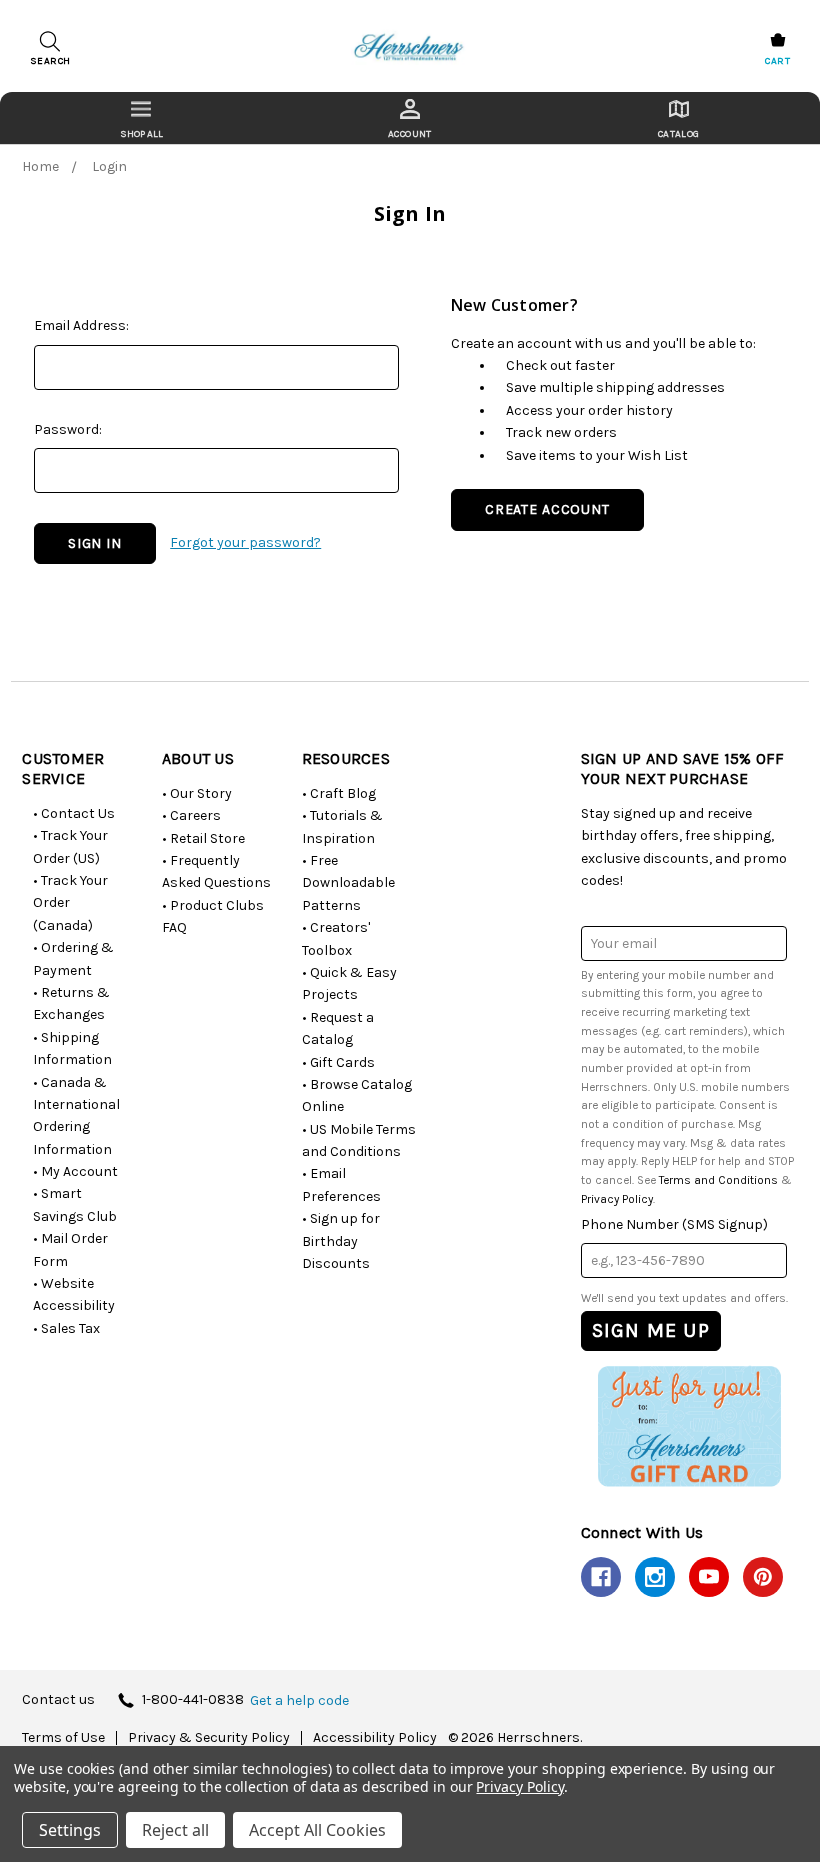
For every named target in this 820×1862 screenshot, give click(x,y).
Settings (70, 1830)
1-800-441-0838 (193, 1700)
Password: (68, 429)
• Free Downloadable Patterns (348, 883)
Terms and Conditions (718, 1180)
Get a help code (299, 1701)
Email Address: (81, 325)
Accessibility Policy (375, 1738)
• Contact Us (74, 813)
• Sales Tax (66, 1328)
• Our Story (197, 793)
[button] (689, 1426)
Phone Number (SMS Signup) (674, 1224)
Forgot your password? (245, 542)
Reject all (175, 1830)
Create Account (547, 509)
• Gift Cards (338, 1062)
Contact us (58, 1700)
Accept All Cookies (317, 1830)
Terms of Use (63, 1738)
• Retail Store (203, 838)
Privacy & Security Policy (209, 1738)
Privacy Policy (617, 1199)
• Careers (191, 815)
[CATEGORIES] (141, 118)
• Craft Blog (339, 793)
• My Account (75, 1171)
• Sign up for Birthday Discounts (341, 1241)
